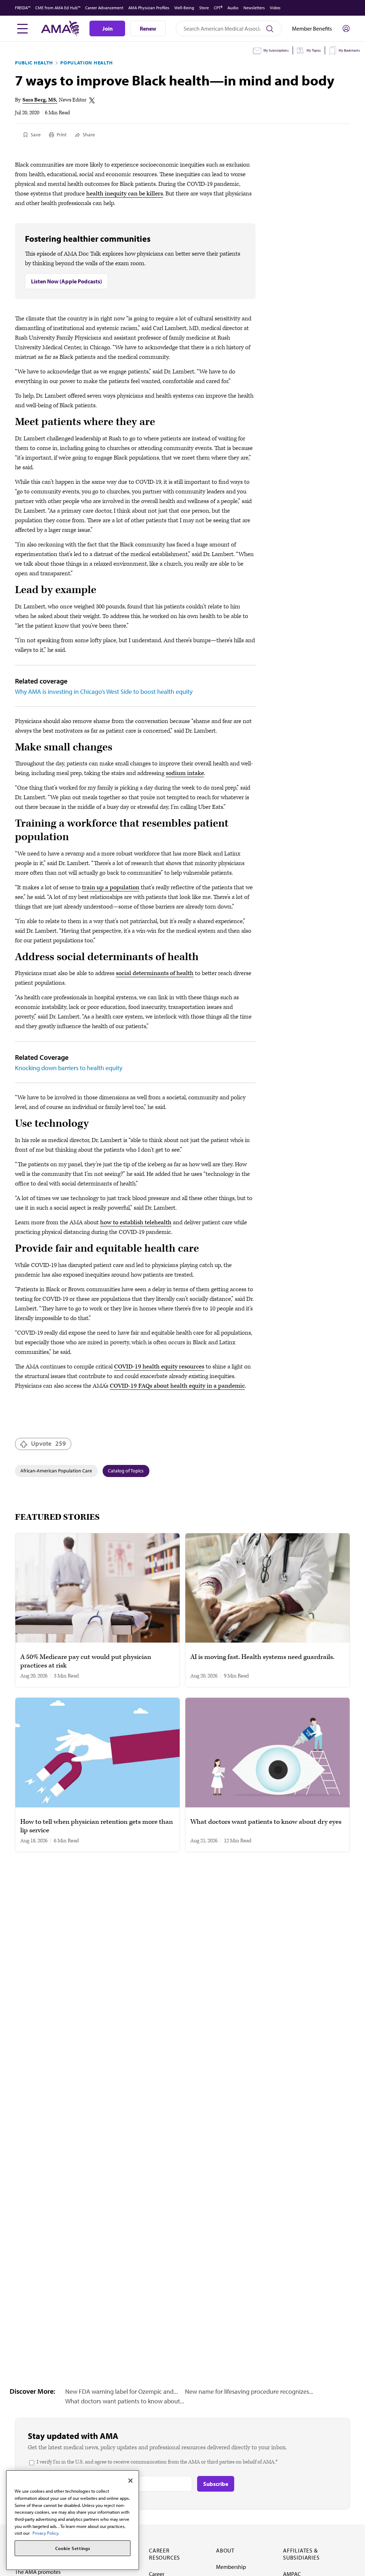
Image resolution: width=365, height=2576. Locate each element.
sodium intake (185, 773)
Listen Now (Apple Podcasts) (66, 281)
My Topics (314, 50)
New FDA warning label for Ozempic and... (122, 2391)
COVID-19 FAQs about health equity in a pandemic (177, 1386)
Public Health (34, 63)
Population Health (87, 63)
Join (107, 28)
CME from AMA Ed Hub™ (58, 8)
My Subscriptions (276, 50)
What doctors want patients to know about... (125, 2401)
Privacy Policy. (46, 2533)
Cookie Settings (73, 2548)
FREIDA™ (23, 8)
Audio (233, 8)
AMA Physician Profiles (149, 8)
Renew (148, 28)
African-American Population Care (56, 1471)
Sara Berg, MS (39, 100)
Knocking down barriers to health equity (69, 1068)
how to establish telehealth (136, 1222)
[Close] (130, 2481)
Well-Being (184, 8)
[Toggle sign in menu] (346, 28)
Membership (231, 2567)
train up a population (111, 888)
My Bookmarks (349, 50)
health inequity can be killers (125, 194)
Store (204, 8)
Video (275, 8)
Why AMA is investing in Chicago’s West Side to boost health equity (104, 692)
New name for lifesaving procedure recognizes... (249, 2391)
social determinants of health (155, 973)
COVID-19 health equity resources (159, 1367)
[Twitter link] (92, 100)
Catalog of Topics (126, 1471)
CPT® (218, 8)
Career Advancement (104, 8)
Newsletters (254, 8)
